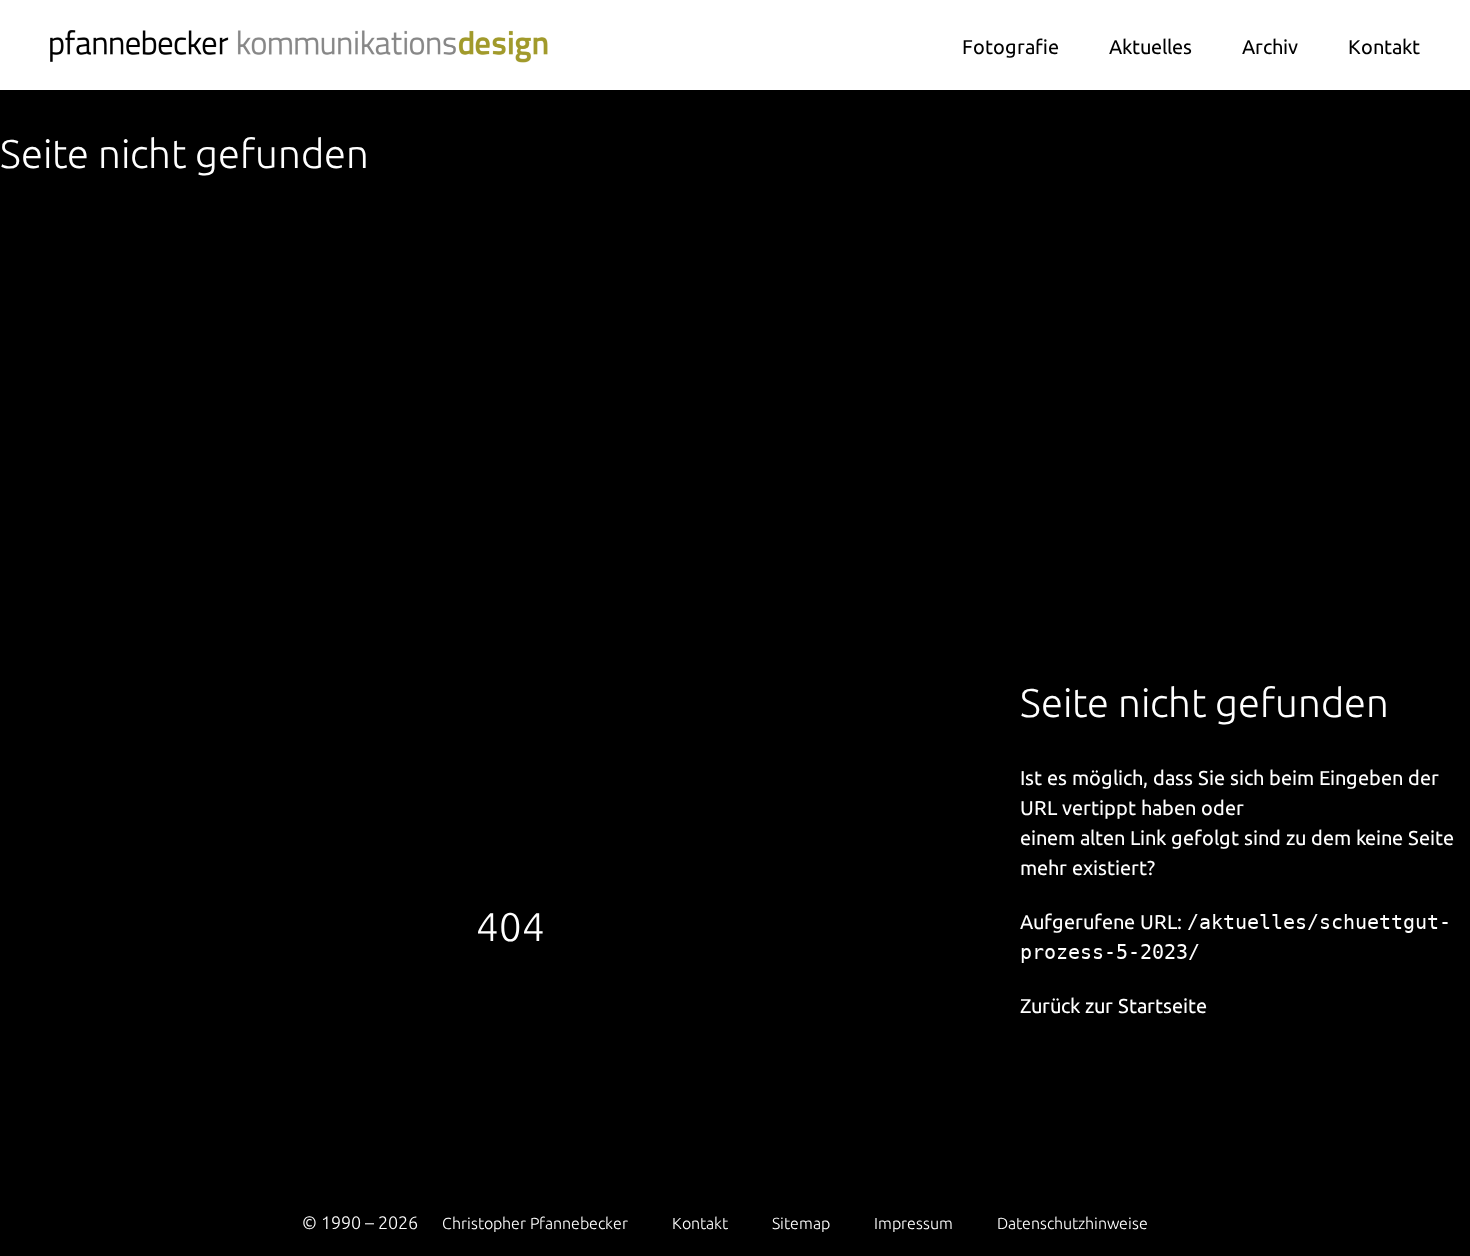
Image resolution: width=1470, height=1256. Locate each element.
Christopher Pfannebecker (535, 1223)
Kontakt (1384, 46)
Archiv (1270, 46)
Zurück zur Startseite (1113, 1005)
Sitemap (801, 1223)
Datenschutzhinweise (1072, 1223)
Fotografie (1010, 46)
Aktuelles (1150, 46)
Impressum (913, 1223)
